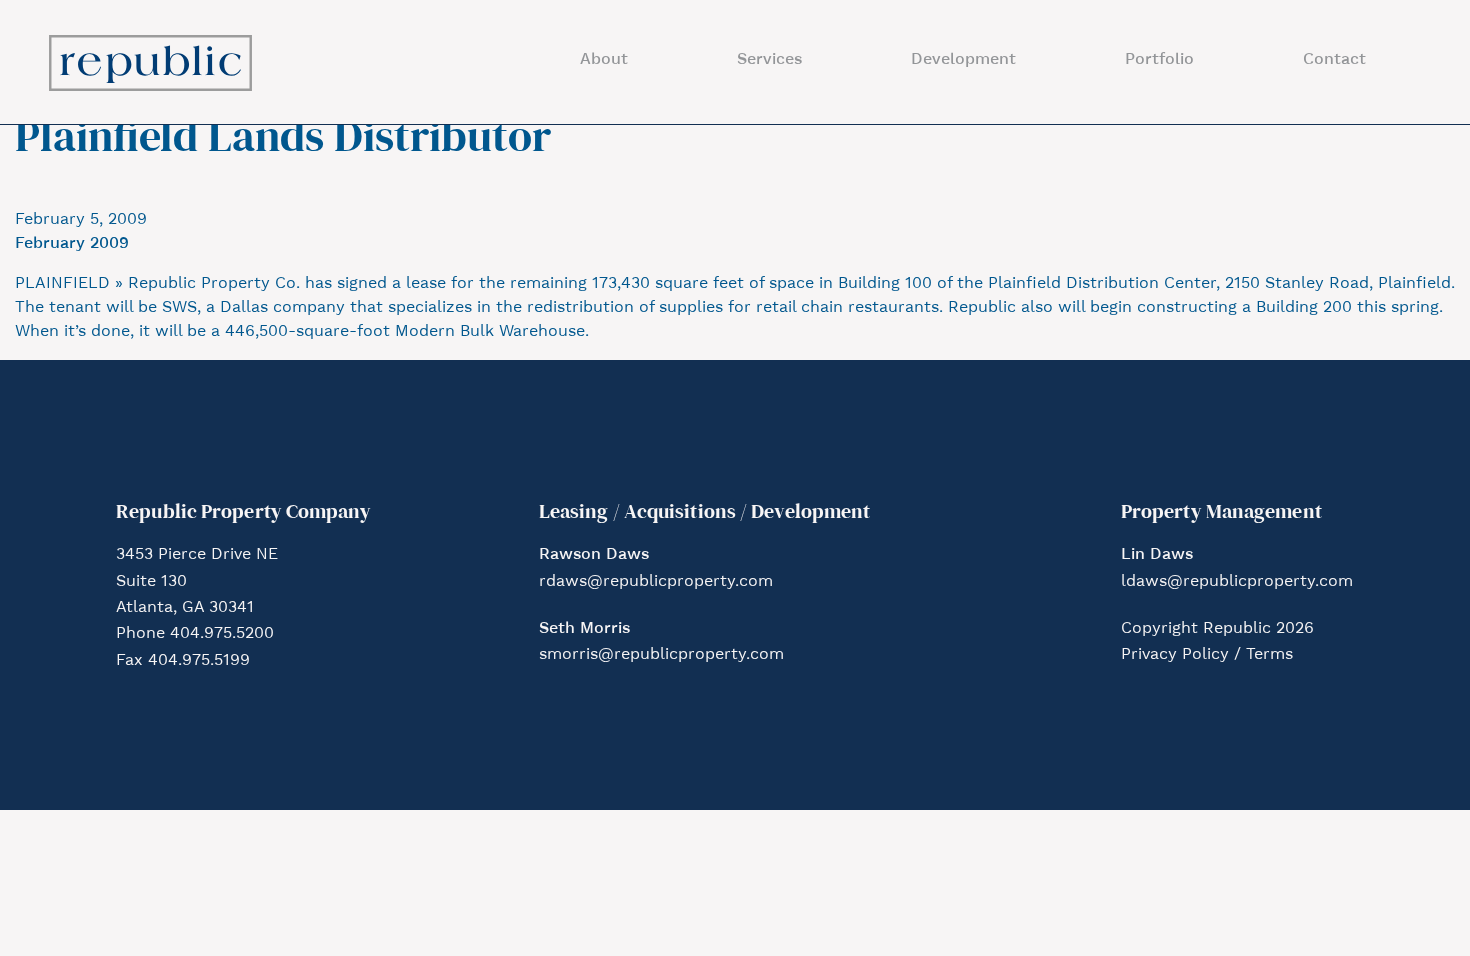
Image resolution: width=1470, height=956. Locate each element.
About (604, 60)
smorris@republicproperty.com (661, 655)
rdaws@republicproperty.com (656, 582)
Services (769, 60)
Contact (1334, 60)
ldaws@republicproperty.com (1237, 582)
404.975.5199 (199, 661)
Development (963, 60)
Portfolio (1159, 60)
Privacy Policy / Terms (1207, 655)
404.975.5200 (222, 634)
